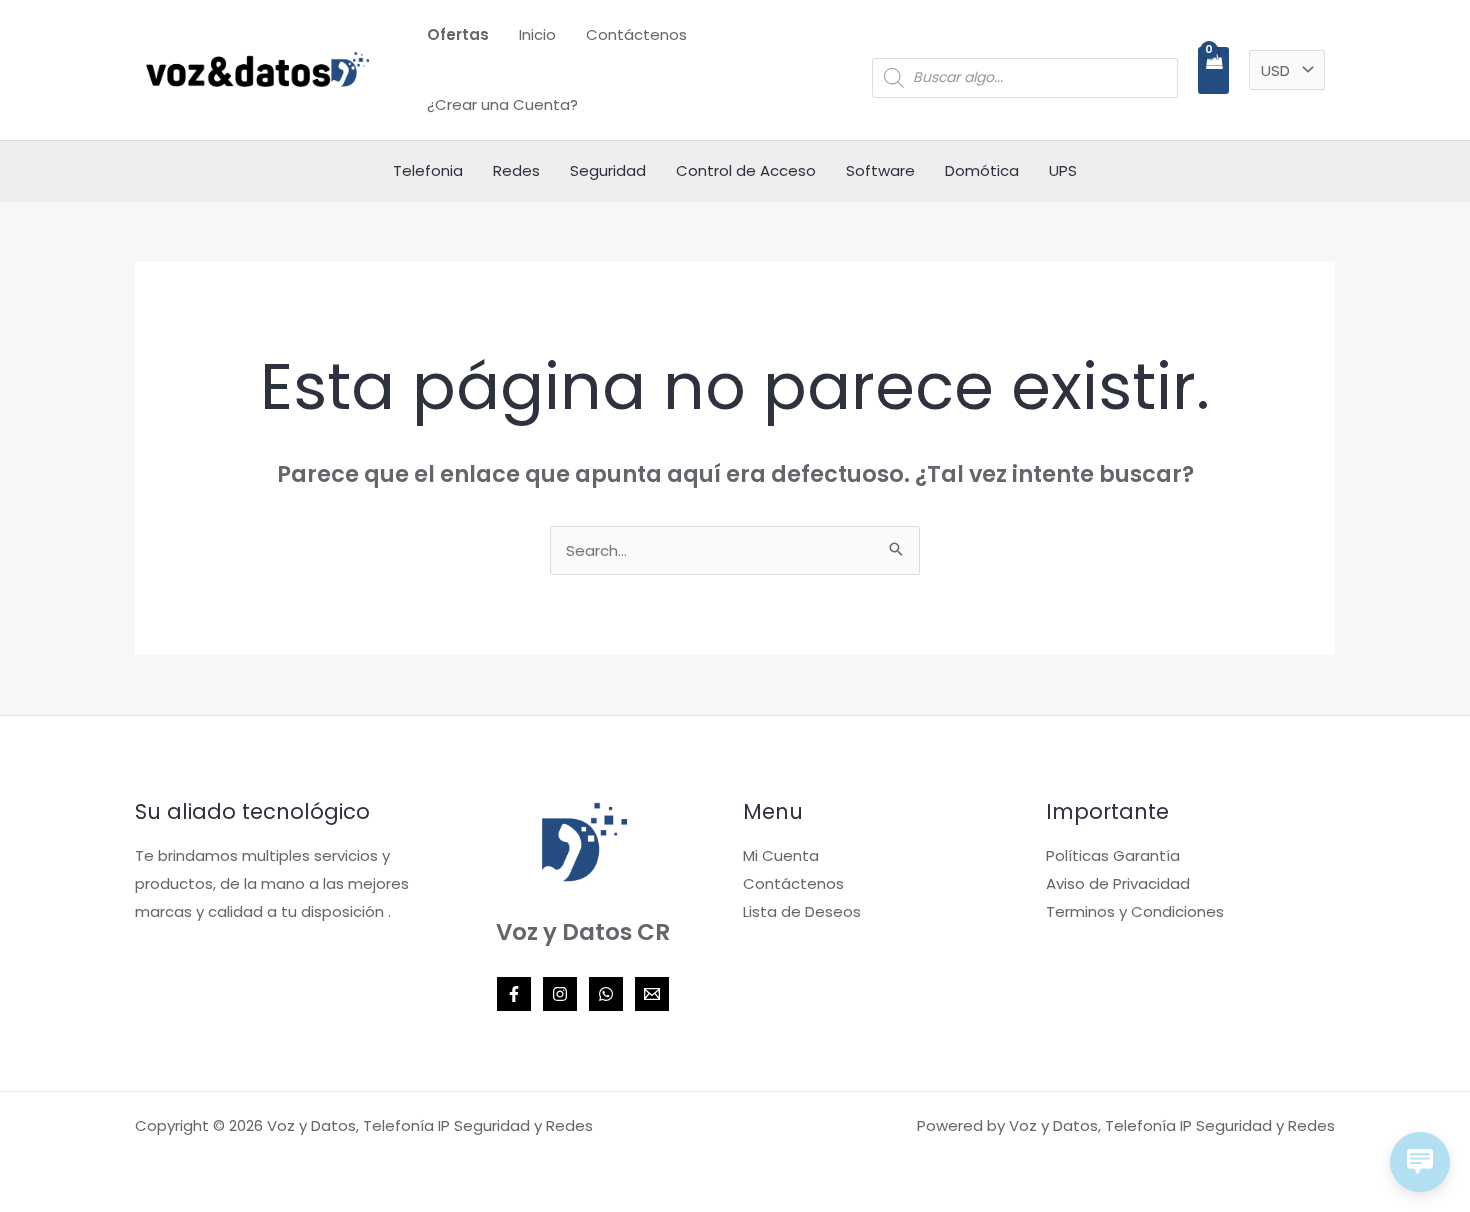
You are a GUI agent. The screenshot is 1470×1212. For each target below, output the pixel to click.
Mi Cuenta (781, 855)
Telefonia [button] (428, 170)
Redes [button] (516, 170)
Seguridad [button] (608, 170)
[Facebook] (514, 994)
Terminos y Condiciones (1135, 911)
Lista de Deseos (802, 911)
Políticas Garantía (1113, 855)
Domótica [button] (982, 170)
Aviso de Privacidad (1118, 883)
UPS (1063, 170)
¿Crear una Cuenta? (502, 104)
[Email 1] (652, 994)
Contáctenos (636, 34)
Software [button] (880, 170)
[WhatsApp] (606, 994)
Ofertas (458, 34)
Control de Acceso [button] (746, 170)
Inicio (537, 34)
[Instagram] (560, 994)
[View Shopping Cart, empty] (1213, 70)
